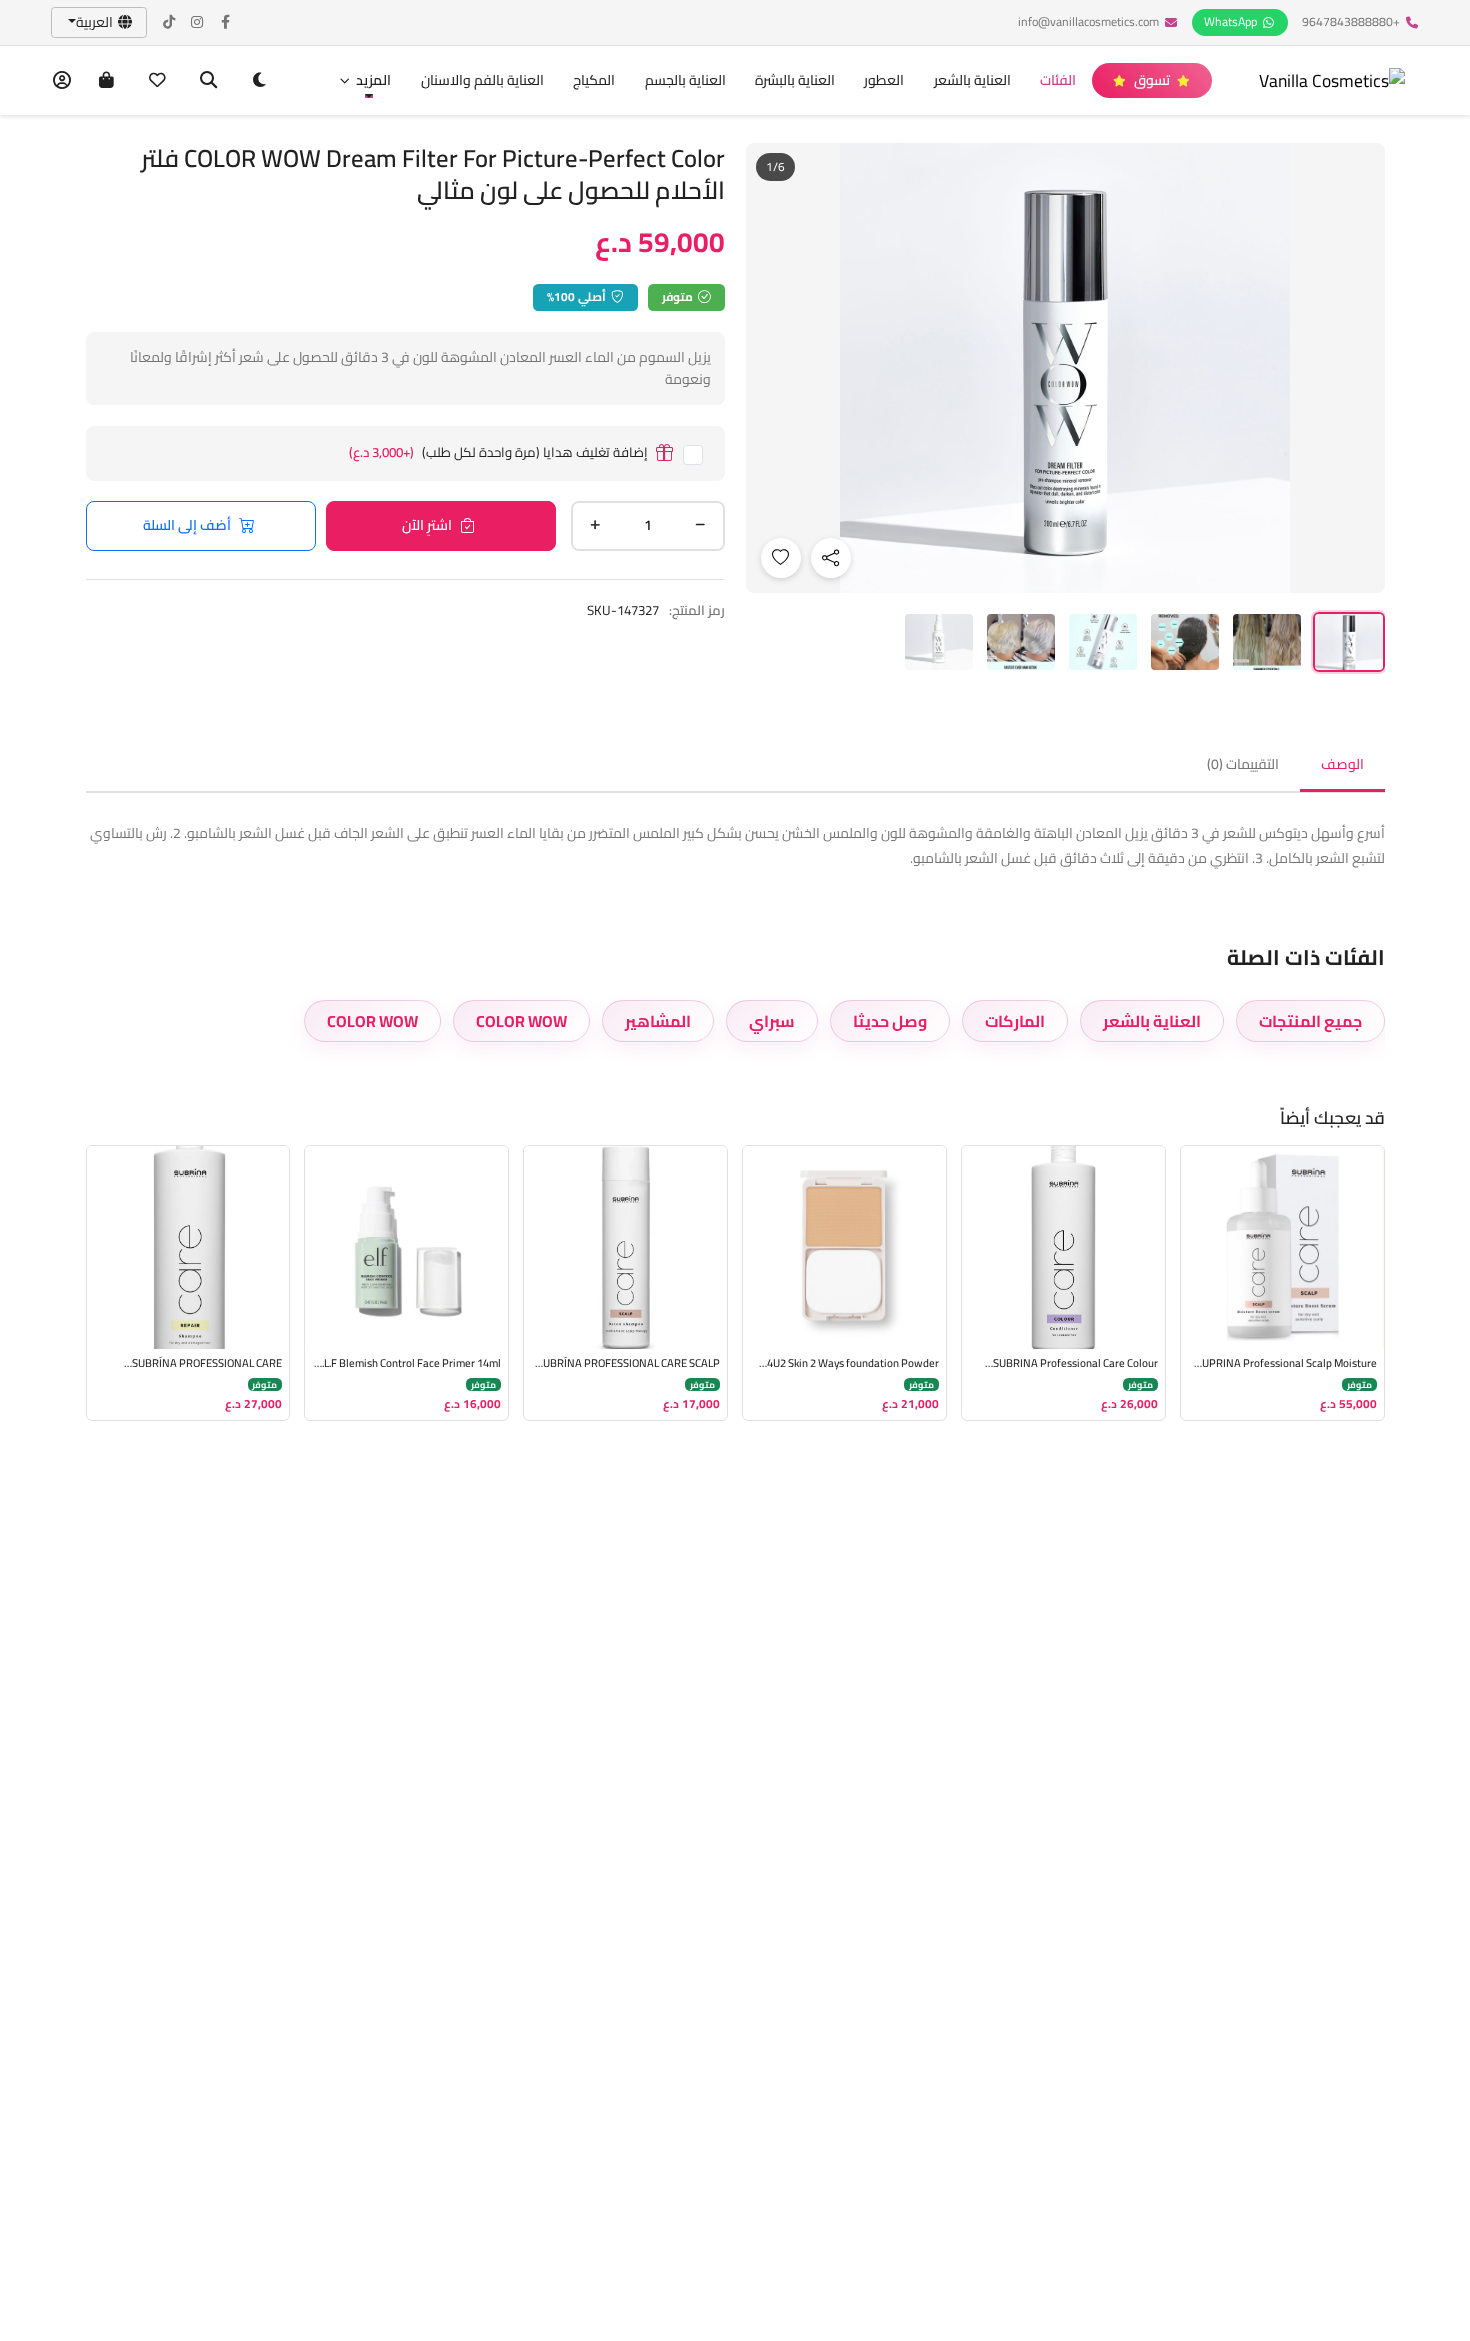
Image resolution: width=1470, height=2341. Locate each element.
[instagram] (198, 22)
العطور (884, 80)
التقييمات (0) (1243, 764)
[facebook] (226, 22)
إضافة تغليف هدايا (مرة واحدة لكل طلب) (498, 453)
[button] (365, 80)
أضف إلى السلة (187, 525)
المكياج (594, 80)
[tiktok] (170, 22)
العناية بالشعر (972, 80)
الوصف (1342, 764)
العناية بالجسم (685, 80)
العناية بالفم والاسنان (482, 80)
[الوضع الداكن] (259, 80)
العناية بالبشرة (795, 80)
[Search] (208, 80)
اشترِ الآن (427, 525)
